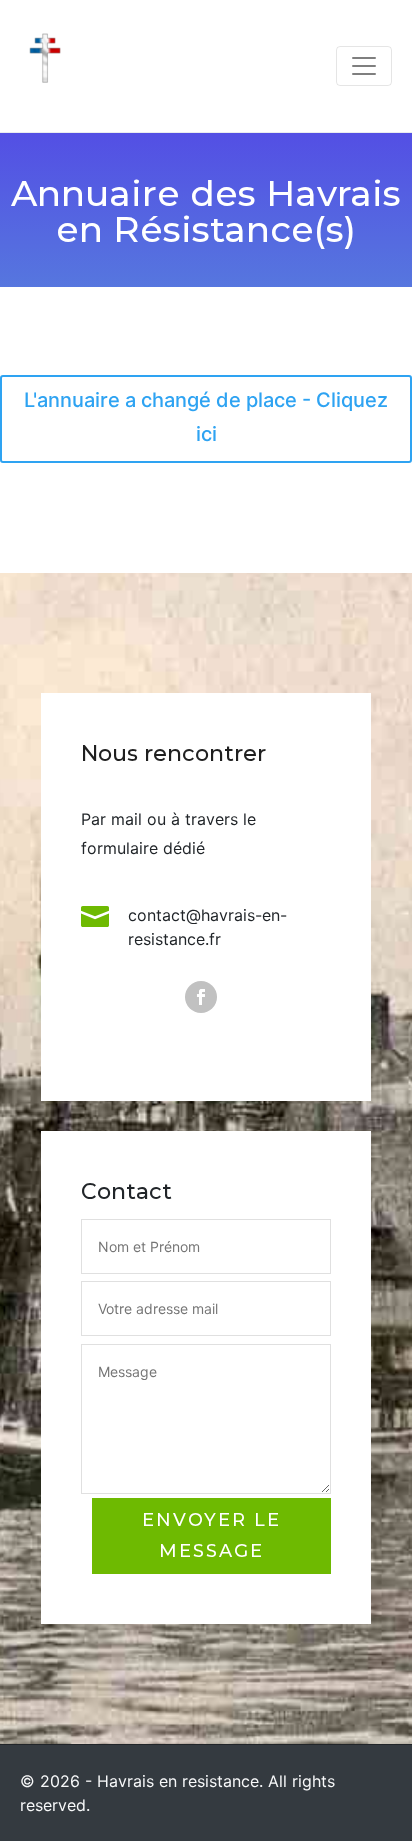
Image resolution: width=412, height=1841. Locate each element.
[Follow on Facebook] (201, 997)
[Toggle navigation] (364, 66)
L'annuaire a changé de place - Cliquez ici (206, 417)
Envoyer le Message (211, 1535)
